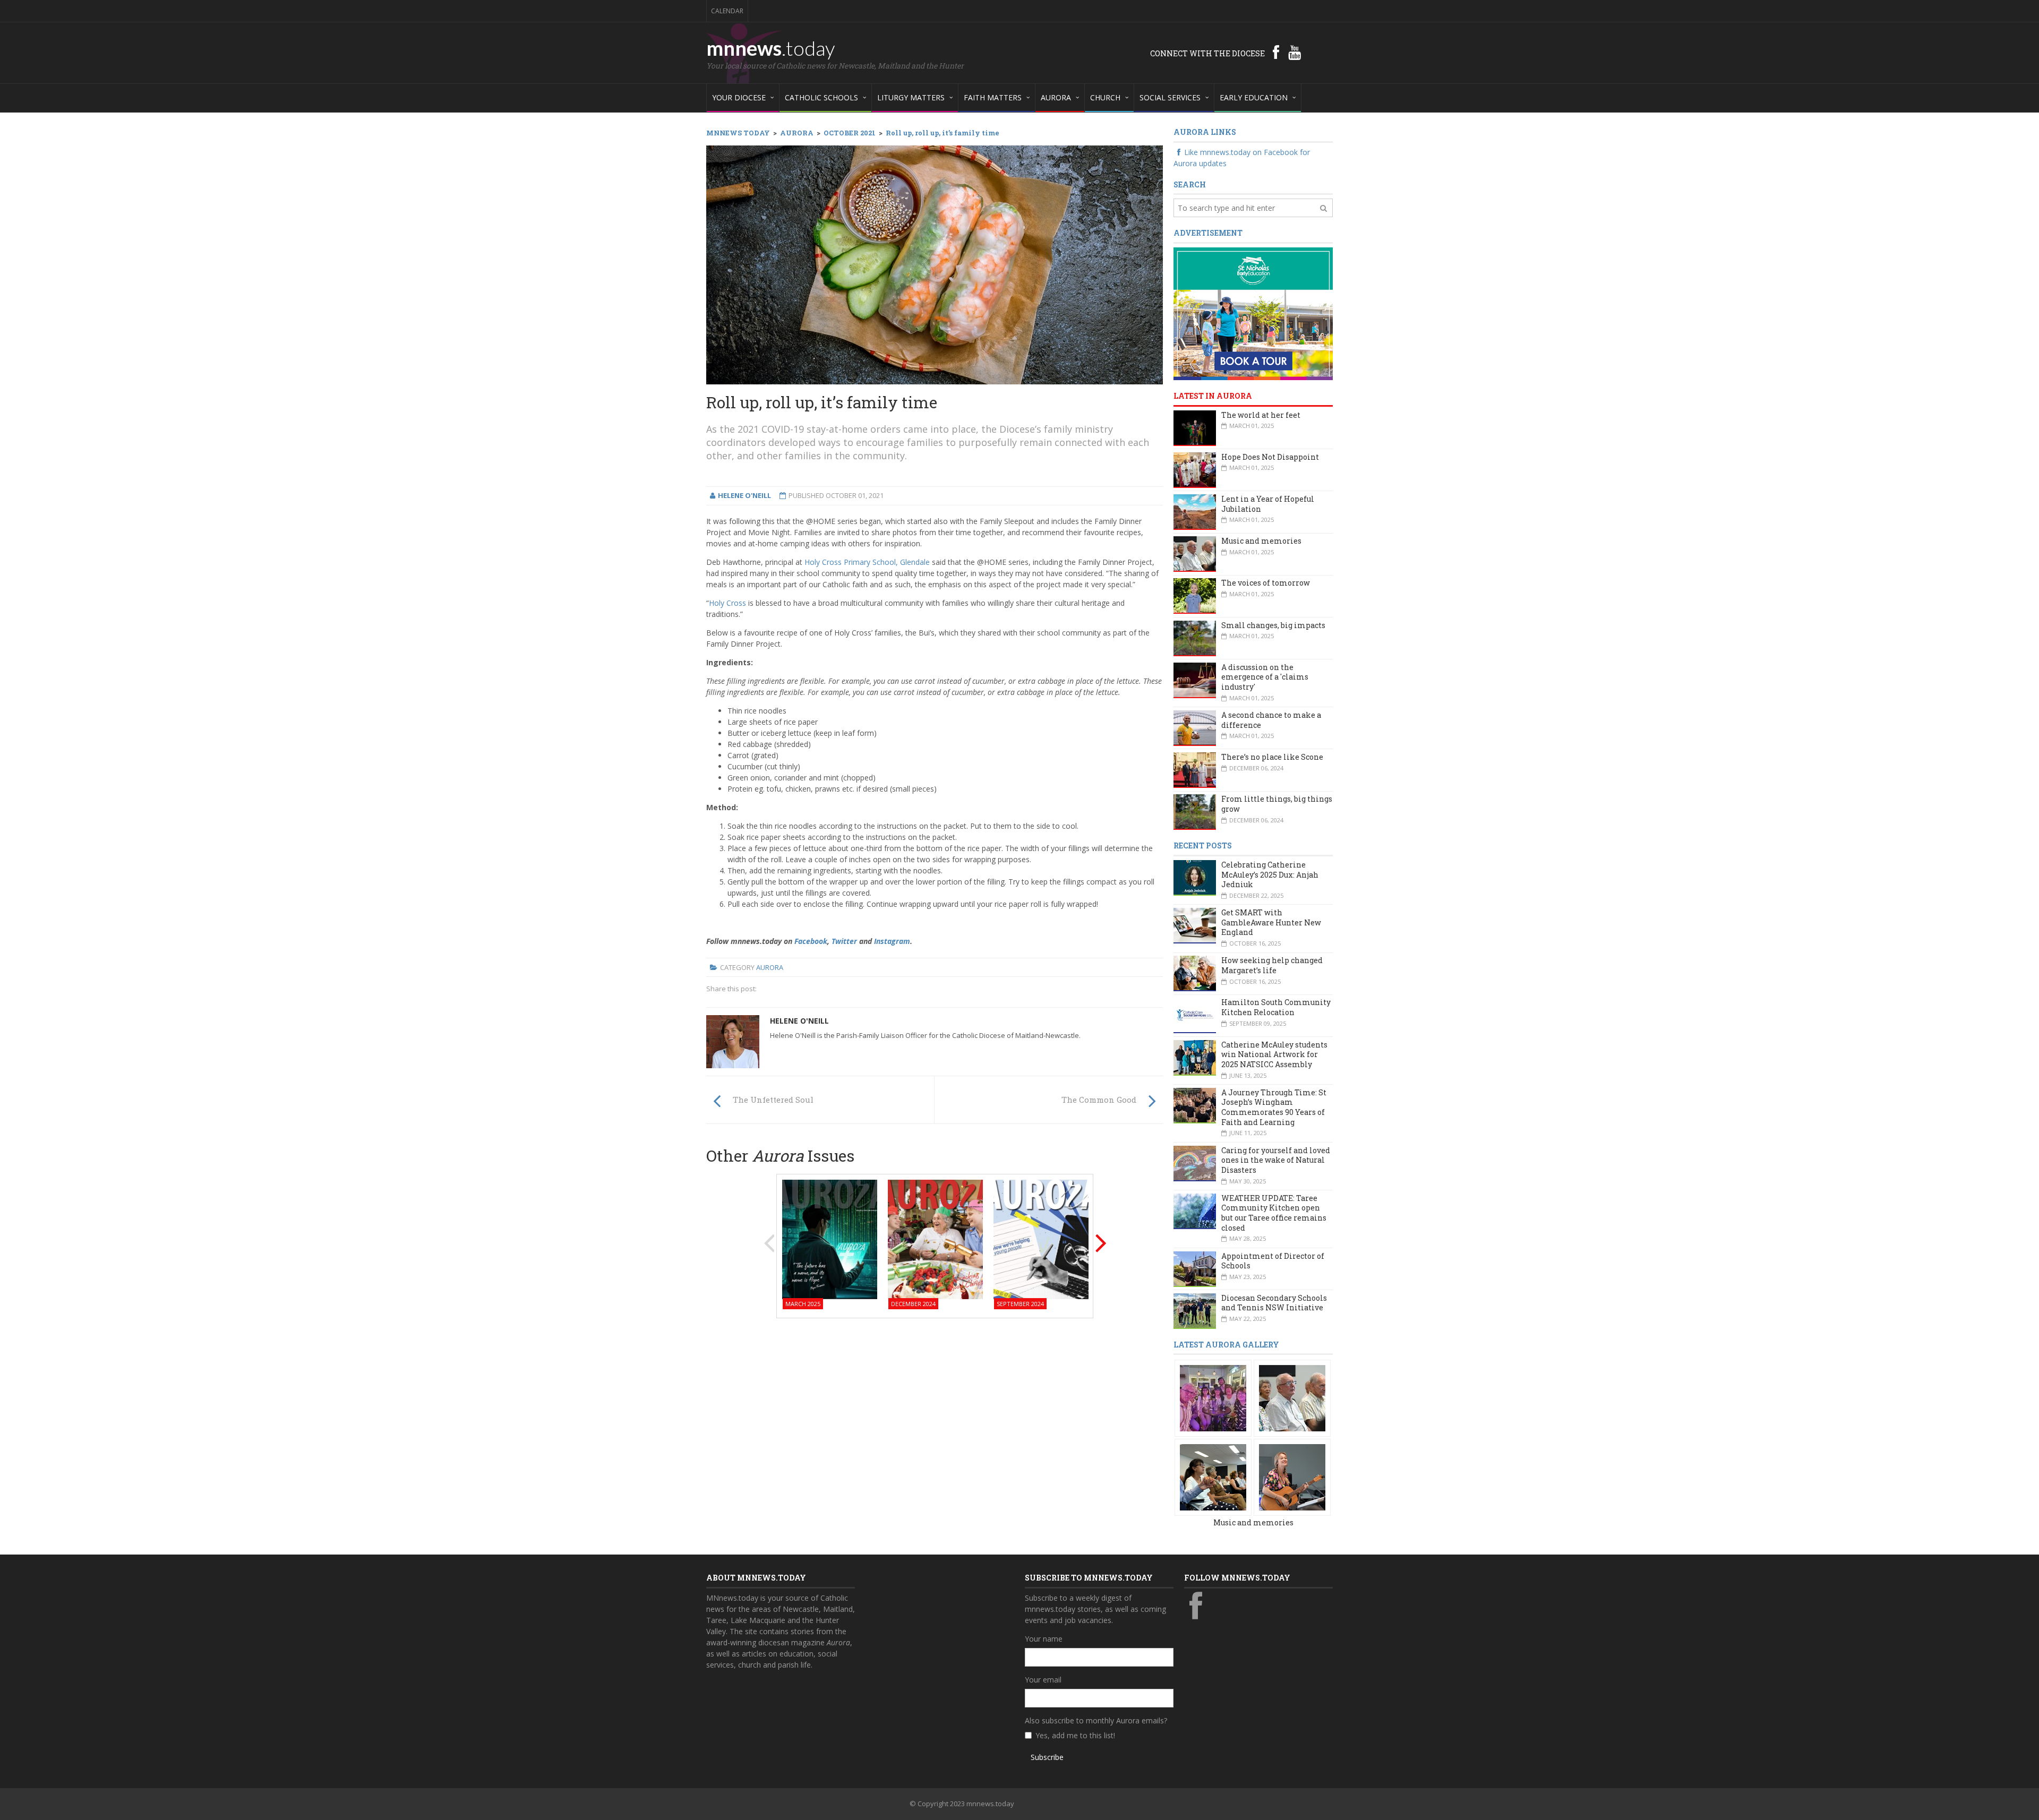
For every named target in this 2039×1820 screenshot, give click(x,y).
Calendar (727, 11)
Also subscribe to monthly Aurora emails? (1096, 1720)
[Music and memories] (1213, 1398)
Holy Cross (727, 603)
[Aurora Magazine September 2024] (1041, 1238)
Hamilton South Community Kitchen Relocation (1276, 1007)
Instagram (892, 941)
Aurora (770, 967)
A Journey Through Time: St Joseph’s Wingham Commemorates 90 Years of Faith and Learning (1274, 1107)
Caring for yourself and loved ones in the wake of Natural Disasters (1276, 1160)
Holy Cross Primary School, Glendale (867, 562)
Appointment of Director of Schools (1273, 1261)
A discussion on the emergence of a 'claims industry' (1265, 677)
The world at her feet (1261, 415)
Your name (1044, 1639)
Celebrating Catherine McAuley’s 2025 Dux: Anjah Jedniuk (1270, 874)
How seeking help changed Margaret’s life (1272, 965)
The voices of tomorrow (1266, 583)
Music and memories (1261, 541)
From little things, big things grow (1277, 804)
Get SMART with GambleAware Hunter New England (1271, 922)
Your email (1043, 1680)
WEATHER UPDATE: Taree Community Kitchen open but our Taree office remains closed (1274, 1213)
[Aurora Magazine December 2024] (935, 1238)
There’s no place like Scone (1272, 757)
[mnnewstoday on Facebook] (1276, 52)
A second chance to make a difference (1271, 720)
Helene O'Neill (799, 1021)
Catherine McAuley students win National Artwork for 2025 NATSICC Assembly (1274, 1054)
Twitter (844, 941)
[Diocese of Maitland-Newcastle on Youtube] (1295, 52)
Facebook (811, 941)
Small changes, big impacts (1273, 625)
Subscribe (1047, 1757)
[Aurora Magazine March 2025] (830, 1238)
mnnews (771, 48)
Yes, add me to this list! (1075, 1735)
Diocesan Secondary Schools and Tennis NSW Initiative (1274, 1303)
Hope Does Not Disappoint (1270, 457)
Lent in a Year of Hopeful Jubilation (1268, 504)
